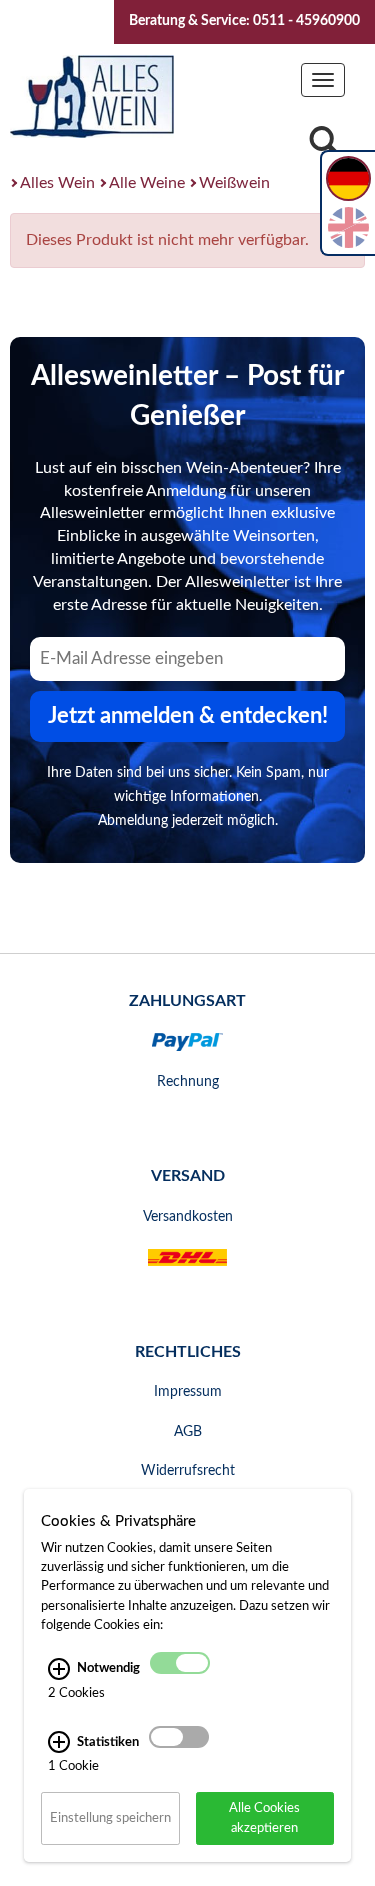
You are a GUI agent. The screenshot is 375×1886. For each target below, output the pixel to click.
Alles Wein (57, 183)
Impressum (188, 1392)
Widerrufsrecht (188, 1471)
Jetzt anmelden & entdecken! (188, 716)
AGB (188, 1432)
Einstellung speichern (110, 1818)
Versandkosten (188, 1217)
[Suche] (324, 146)
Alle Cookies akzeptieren (264, 1817)
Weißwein (234, 183)
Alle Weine (147, 183)
